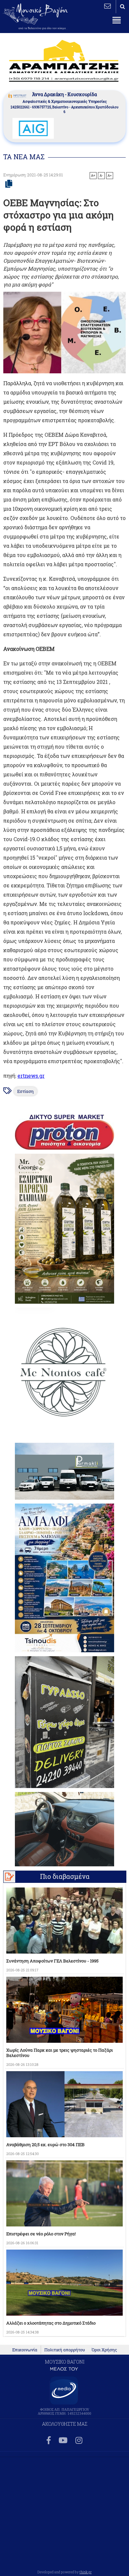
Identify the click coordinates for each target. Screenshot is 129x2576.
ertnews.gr (31, 1076)
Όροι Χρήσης (104, 2350)
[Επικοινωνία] (107, 6)
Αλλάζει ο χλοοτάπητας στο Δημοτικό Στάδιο (51, 2323)
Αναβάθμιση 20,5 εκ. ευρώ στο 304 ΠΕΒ (45, 2145)
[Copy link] (9, 184)
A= (110, 175)
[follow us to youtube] (63, 2441)
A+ (93, 175)
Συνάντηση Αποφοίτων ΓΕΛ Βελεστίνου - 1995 (52, 1961)
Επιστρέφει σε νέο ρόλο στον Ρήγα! (41, 2234)
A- (101, 175)
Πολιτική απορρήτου (65, 2350)
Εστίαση (25, 1091)
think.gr (86, 2572)
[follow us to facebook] (49, 2441)
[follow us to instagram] (79, 2441)
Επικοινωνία (25, 2350)
